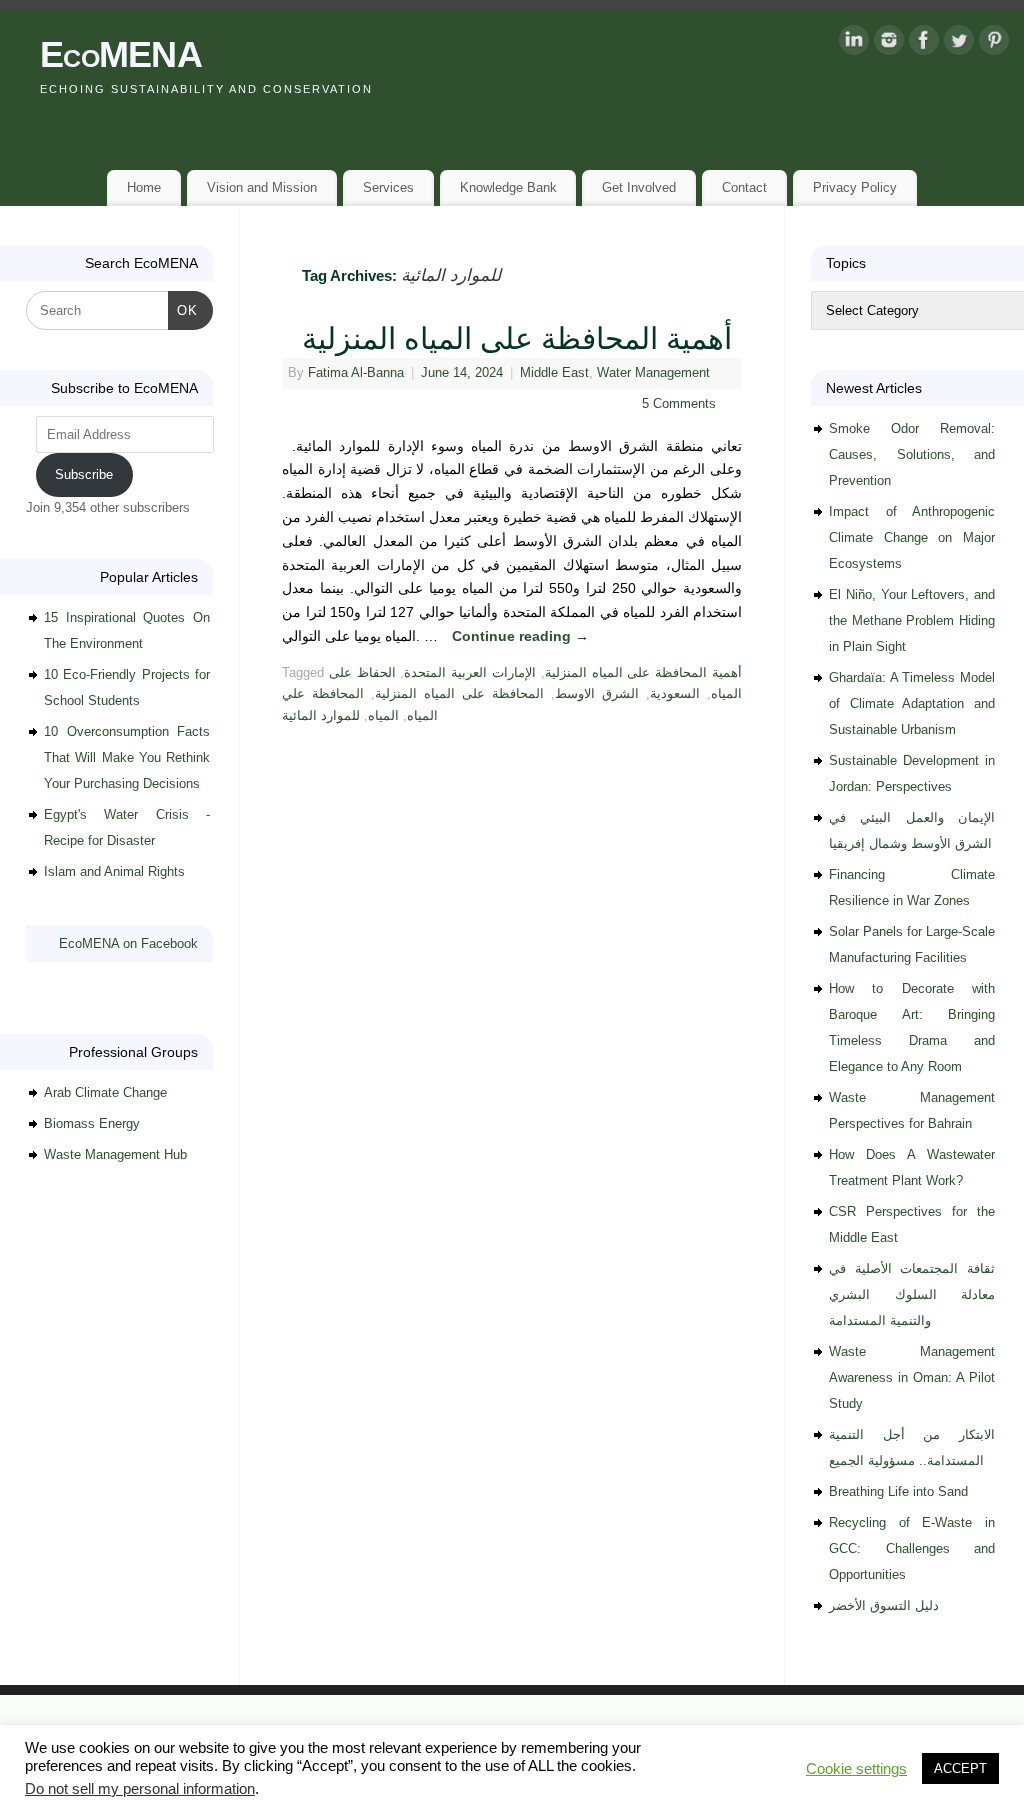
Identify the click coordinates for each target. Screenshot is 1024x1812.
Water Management (653, 373)
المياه (383, 716)
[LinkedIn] (854, 44)
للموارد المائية (321, 716)
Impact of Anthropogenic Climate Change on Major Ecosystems (912, 537)
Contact (744, 187)
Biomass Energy (92, 1123)
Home (144, 187)
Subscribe (84, 474)
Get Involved (639, 187)
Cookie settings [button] (856, 1769)
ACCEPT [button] (960, 1768)
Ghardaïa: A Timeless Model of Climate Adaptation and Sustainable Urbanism (912, 703)
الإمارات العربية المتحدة (470, 673)
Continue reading (520, 636)
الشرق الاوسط (597, 694)
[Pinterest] (994, 44)
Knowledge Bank (508, 187)
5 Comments (679, 404)
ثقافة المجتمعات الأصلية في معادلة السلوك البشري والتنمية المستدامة (912, 1294)
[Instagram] (889, 44)
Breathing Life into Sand (898, 1491)
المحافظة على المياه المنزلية (459, 694)
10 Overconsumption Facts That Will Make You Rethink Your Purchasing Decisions (127, 757)
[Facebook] (924, 44)
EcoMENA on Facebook (128, 943)
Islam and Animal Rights (114, 871)
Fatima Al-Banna (356, 373)
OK (183, 310)
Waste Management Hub (115, 1154)
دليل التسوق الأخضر (884, 1605)
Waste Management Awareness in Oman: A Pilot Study (912, 1377)
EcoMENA (121, 54)
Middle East (554, 373)
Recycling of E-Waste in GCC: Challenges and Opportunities (912, 1548)
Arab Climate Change (105, 1092)
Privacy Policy (855, 187)
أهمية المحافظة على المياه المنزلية (517, 338)
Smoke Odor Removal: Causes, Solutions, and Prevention (912, 454)
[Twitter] (959, 44)
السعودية (675, 694)
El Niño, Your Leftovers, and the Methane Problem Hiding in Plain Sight (912, 620)
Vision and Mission (262, 187)
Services (388, 187)
